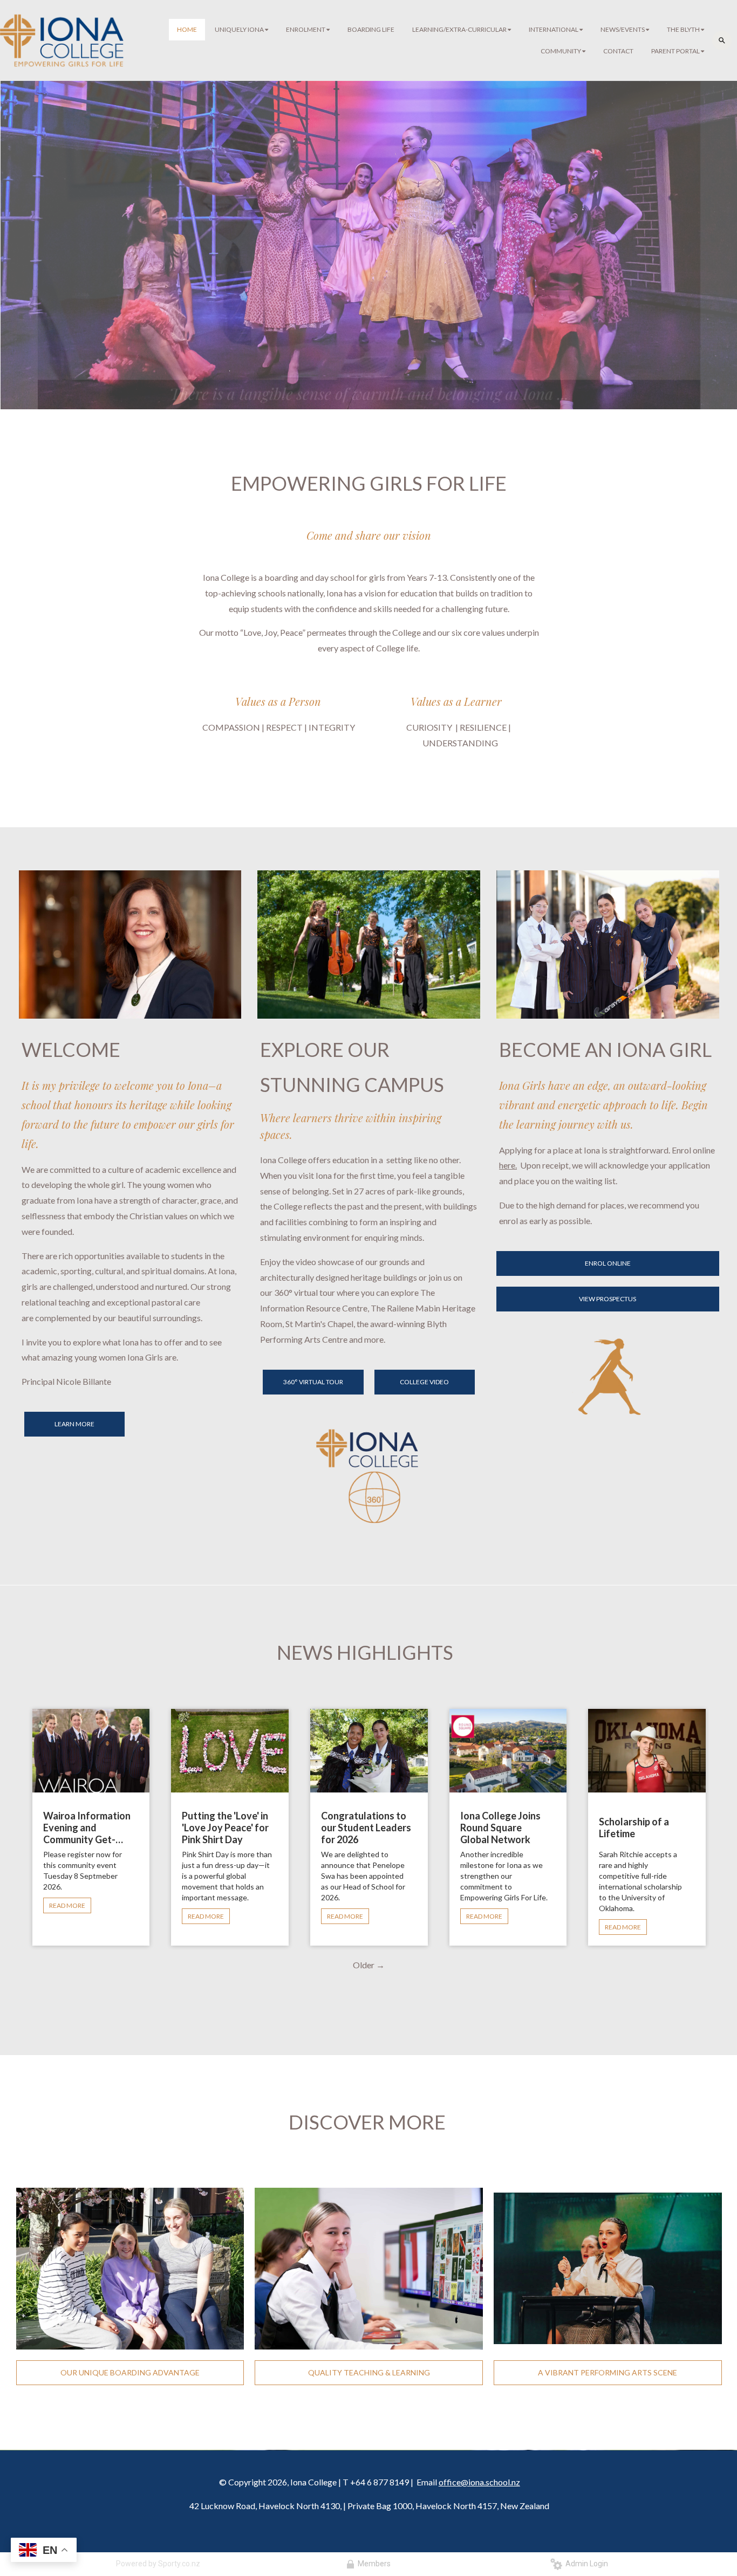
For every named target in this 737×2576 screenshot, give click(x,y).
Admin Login (585, 2564)
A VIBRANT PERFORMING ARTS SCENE (608, 2372)
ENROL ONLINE (608, 1263)
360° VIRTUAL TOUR (313, 1382)
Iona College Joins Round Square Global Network (500, 1828)
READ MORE (67, 1905)
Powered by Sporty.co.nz (158, 2564)
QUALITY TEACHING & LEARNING (369, 2372)
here (507, 1165)
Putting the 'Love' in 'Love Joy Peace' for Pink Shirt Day (225, 1828)
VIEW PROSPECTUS (608, 1299)
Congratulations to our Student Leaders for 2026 (366, 1828)
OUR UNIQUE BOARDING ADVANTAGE (130, 2372)
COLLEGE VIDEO (424, 1382)
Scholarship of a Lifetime (634, 1828)
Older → (369, 1965)
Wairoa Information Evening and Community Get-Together (87, 1828)
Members (373, 2564)
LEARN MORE (74, 1424)
